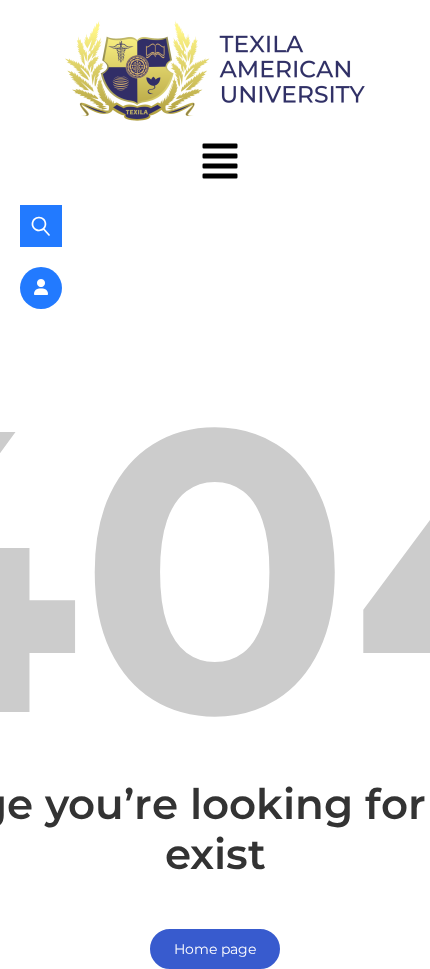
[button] (220, 163)
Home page (215, 949)
